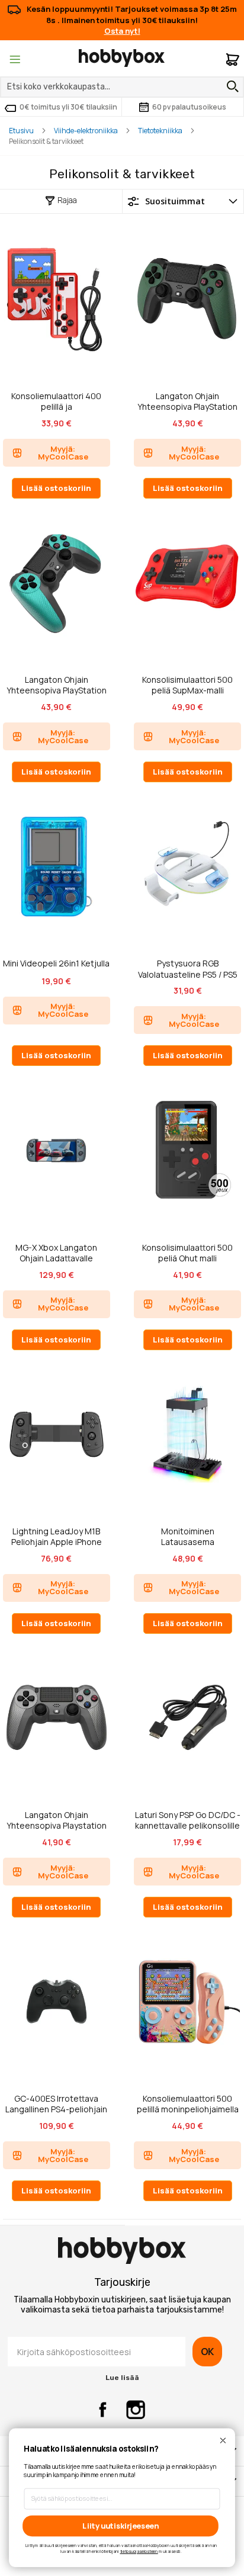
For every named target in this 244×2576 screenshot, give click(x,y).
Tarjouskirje (122, 2282)
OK (207, 2352)
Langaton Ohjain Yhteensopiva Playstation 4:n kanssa (57, 1820)
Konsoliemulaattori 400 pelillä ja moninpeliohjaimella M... (57, 401)
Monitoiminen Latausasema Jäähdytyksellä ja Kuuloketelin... (187, 1536)
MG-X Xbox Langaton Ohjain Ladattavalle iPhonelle (56, 1253)
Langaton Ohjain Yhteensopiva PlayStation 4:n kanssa (187, 401)
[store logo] (122, 58)
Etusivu (21, 131)
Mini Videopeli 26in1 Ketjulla (56, 963)
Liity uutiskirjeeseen (120, 2525)
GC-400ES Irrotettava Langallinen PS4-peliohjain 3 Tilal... (56, 2104)
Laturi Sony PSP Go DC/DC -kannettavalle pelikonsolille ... (188, 1820)
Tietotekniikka (160, 131)
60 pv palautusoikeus (189, 107)
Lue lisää (122, 2378)
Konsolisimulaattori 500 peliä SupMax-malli (187, 685)
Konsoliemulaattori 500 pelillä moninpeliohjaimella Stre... (188, 2104)
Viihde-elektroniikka (86, 131)
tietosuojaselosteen (139, 2551)
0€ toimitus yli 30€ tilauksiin (68, 107)
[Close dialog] (223, 2440)
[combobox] (122, 87)
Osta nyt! (122, 31)
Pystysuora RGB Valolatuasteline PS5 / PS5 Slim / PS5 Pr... (188, 969)
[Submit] (230, 86)
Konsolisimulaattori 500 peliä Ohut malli (187, 1253)
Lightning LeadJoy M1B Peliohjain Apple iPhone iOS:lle (57, 1536)
